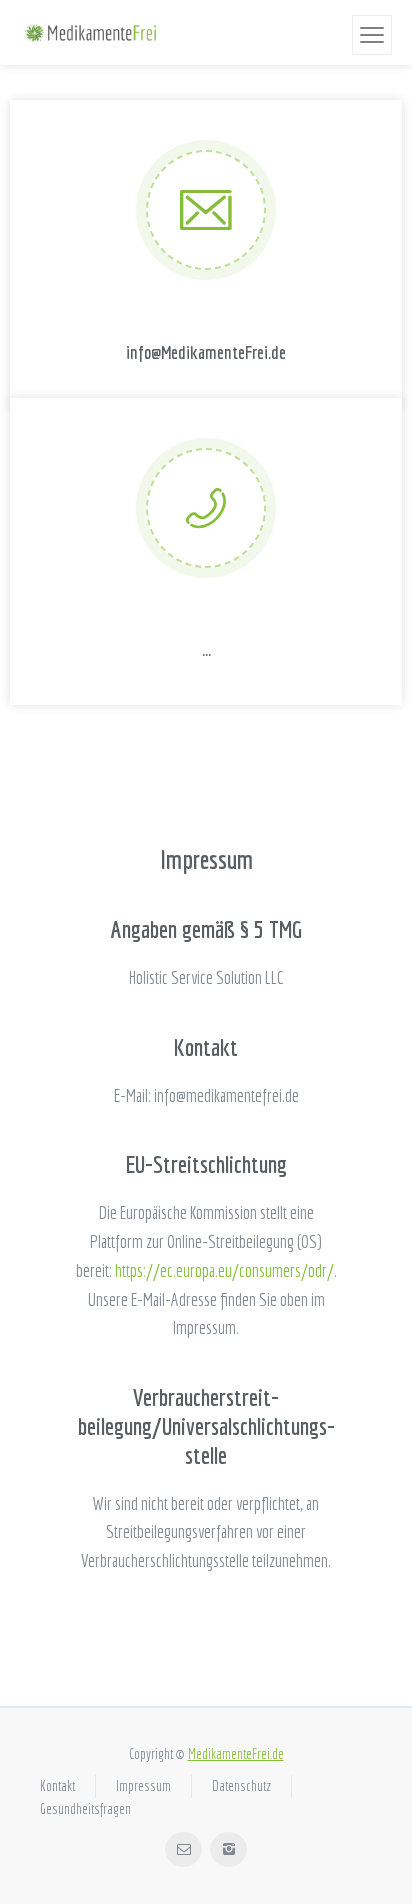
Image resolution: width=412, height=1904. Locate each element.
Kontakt (57, 1786)
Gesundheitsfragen (85, 1809)
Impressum (143, 1786)
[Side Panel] (372, 35)
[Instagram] (228, 1849)
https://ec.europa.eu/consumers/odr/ (224, 1270)
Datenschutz (241, 1786)
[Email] (183, 1849)
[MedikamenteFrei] (90, 33)
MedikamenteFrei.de (236, 1754)
